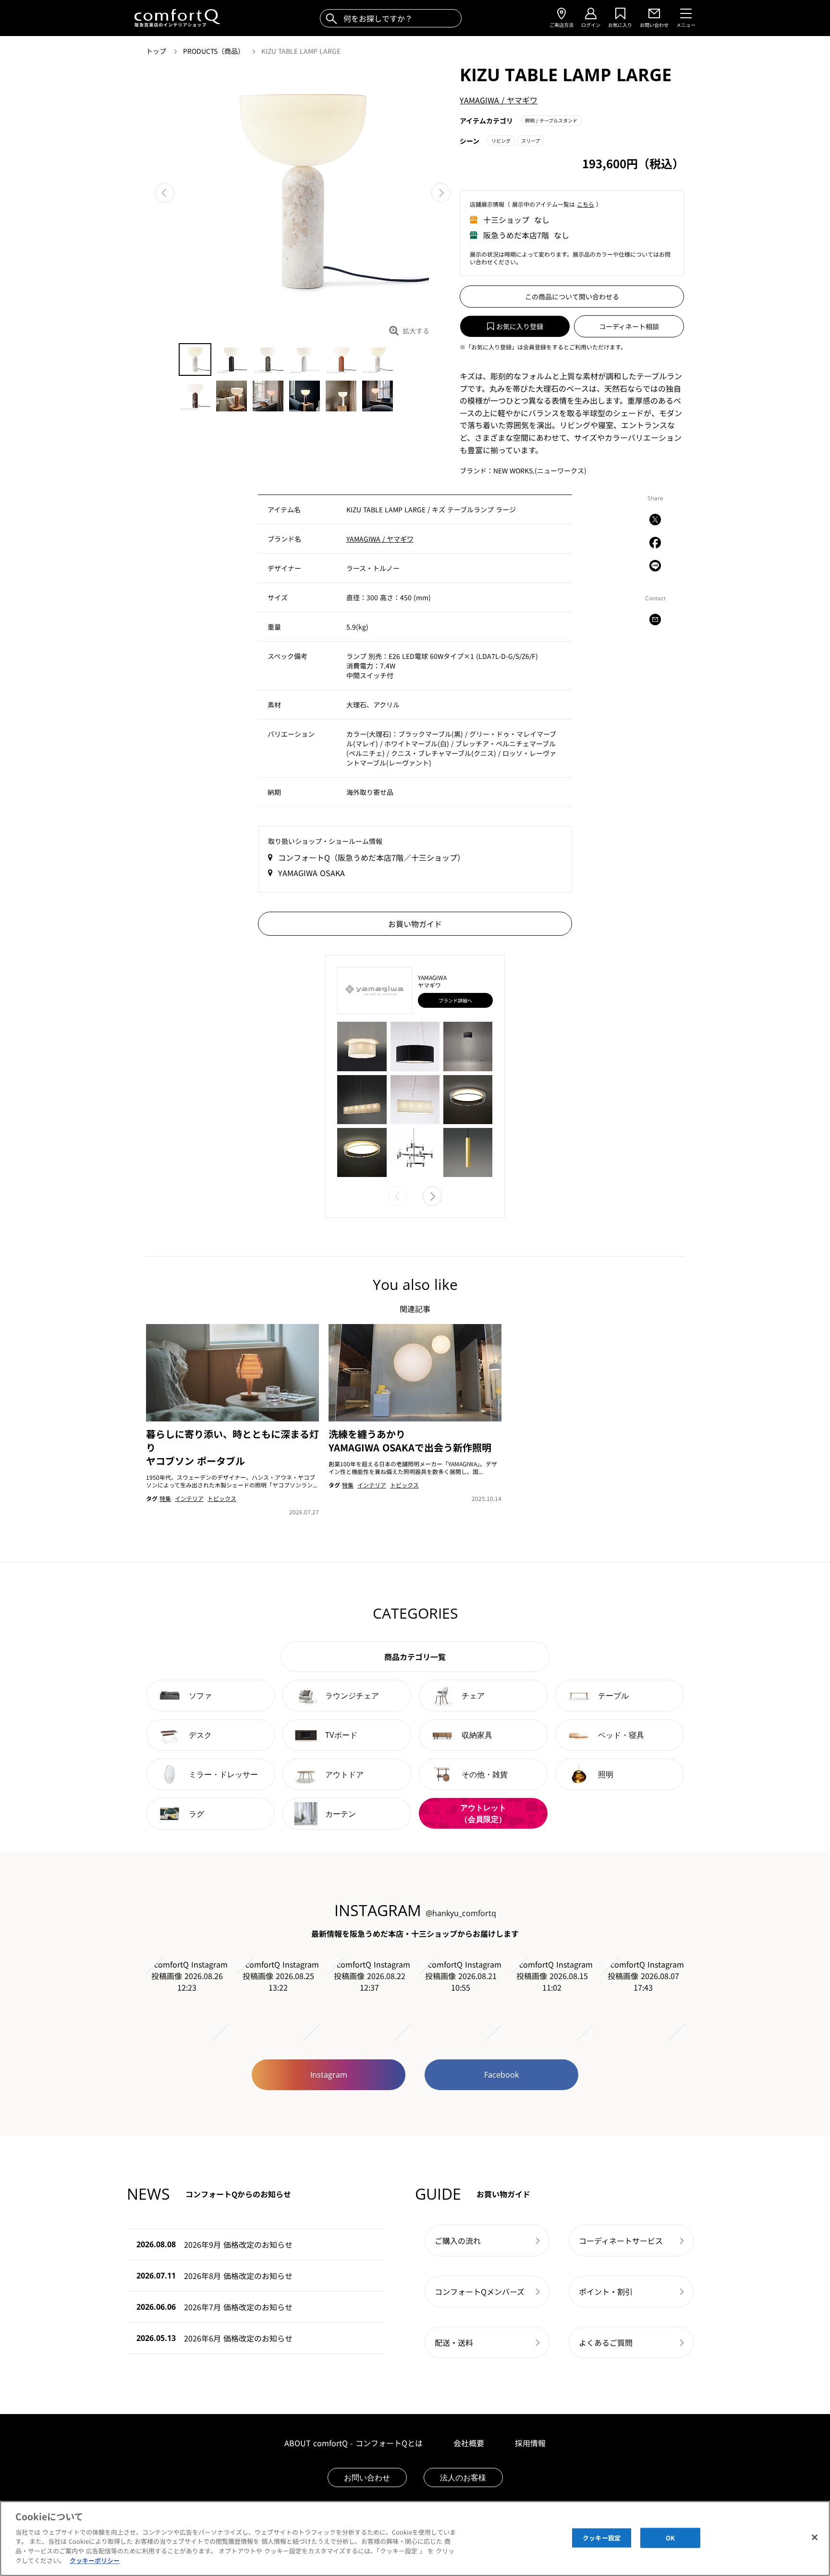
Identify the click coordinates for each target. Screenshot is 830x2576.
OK (670, 2538)
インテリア (189, 1498)
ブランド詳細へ (455, 1000)
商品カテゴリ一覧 (415, 1657)
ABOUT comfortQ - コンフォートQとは (354, 2443)
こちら (586, 204)
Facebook (501, 2075)
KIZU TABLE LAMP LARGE (301, 51)
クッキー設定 (602, 2538)
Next (441, 193)
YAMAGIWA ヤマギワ (499, 100)
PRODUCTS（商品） (215, 51)
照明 (551, 120)
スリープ (531, 141)
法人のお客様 (463, 2477)
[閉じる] (815, 2537)
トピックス (222, 1498)
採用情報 (530, 2443)
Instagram (329, 2075)
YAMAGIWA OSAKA (311, 873)
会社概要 (469, 2443)
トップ (157, 51)
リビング (501, 141)
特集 (165, 1498)
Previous (165, 193)
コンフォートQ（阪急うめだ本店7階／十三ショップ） (372, 857)
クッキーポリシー (95, 2560)
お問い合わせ (367, 2477)
